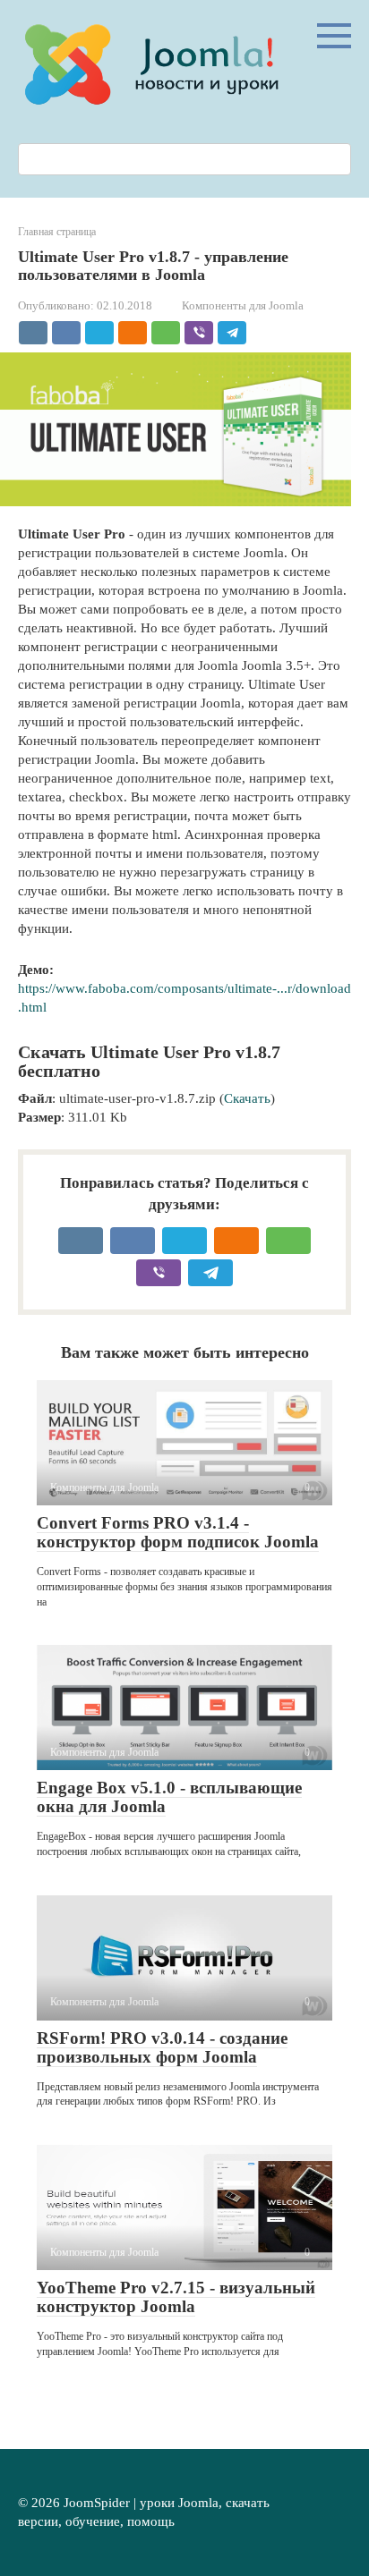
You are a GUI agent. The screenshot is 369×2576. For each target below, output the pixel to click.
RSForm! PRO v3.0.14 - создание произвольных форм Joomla (162, 2047)
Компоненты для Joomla (243, 306)
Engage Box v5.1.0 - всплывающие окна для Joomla (169, 1797)
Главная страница (57, 232)
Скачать (247, 1098)
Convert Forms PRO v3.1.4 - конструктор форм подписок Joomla (178, 1532)
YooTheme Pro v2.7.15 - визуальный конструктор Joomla (176, 2297)
